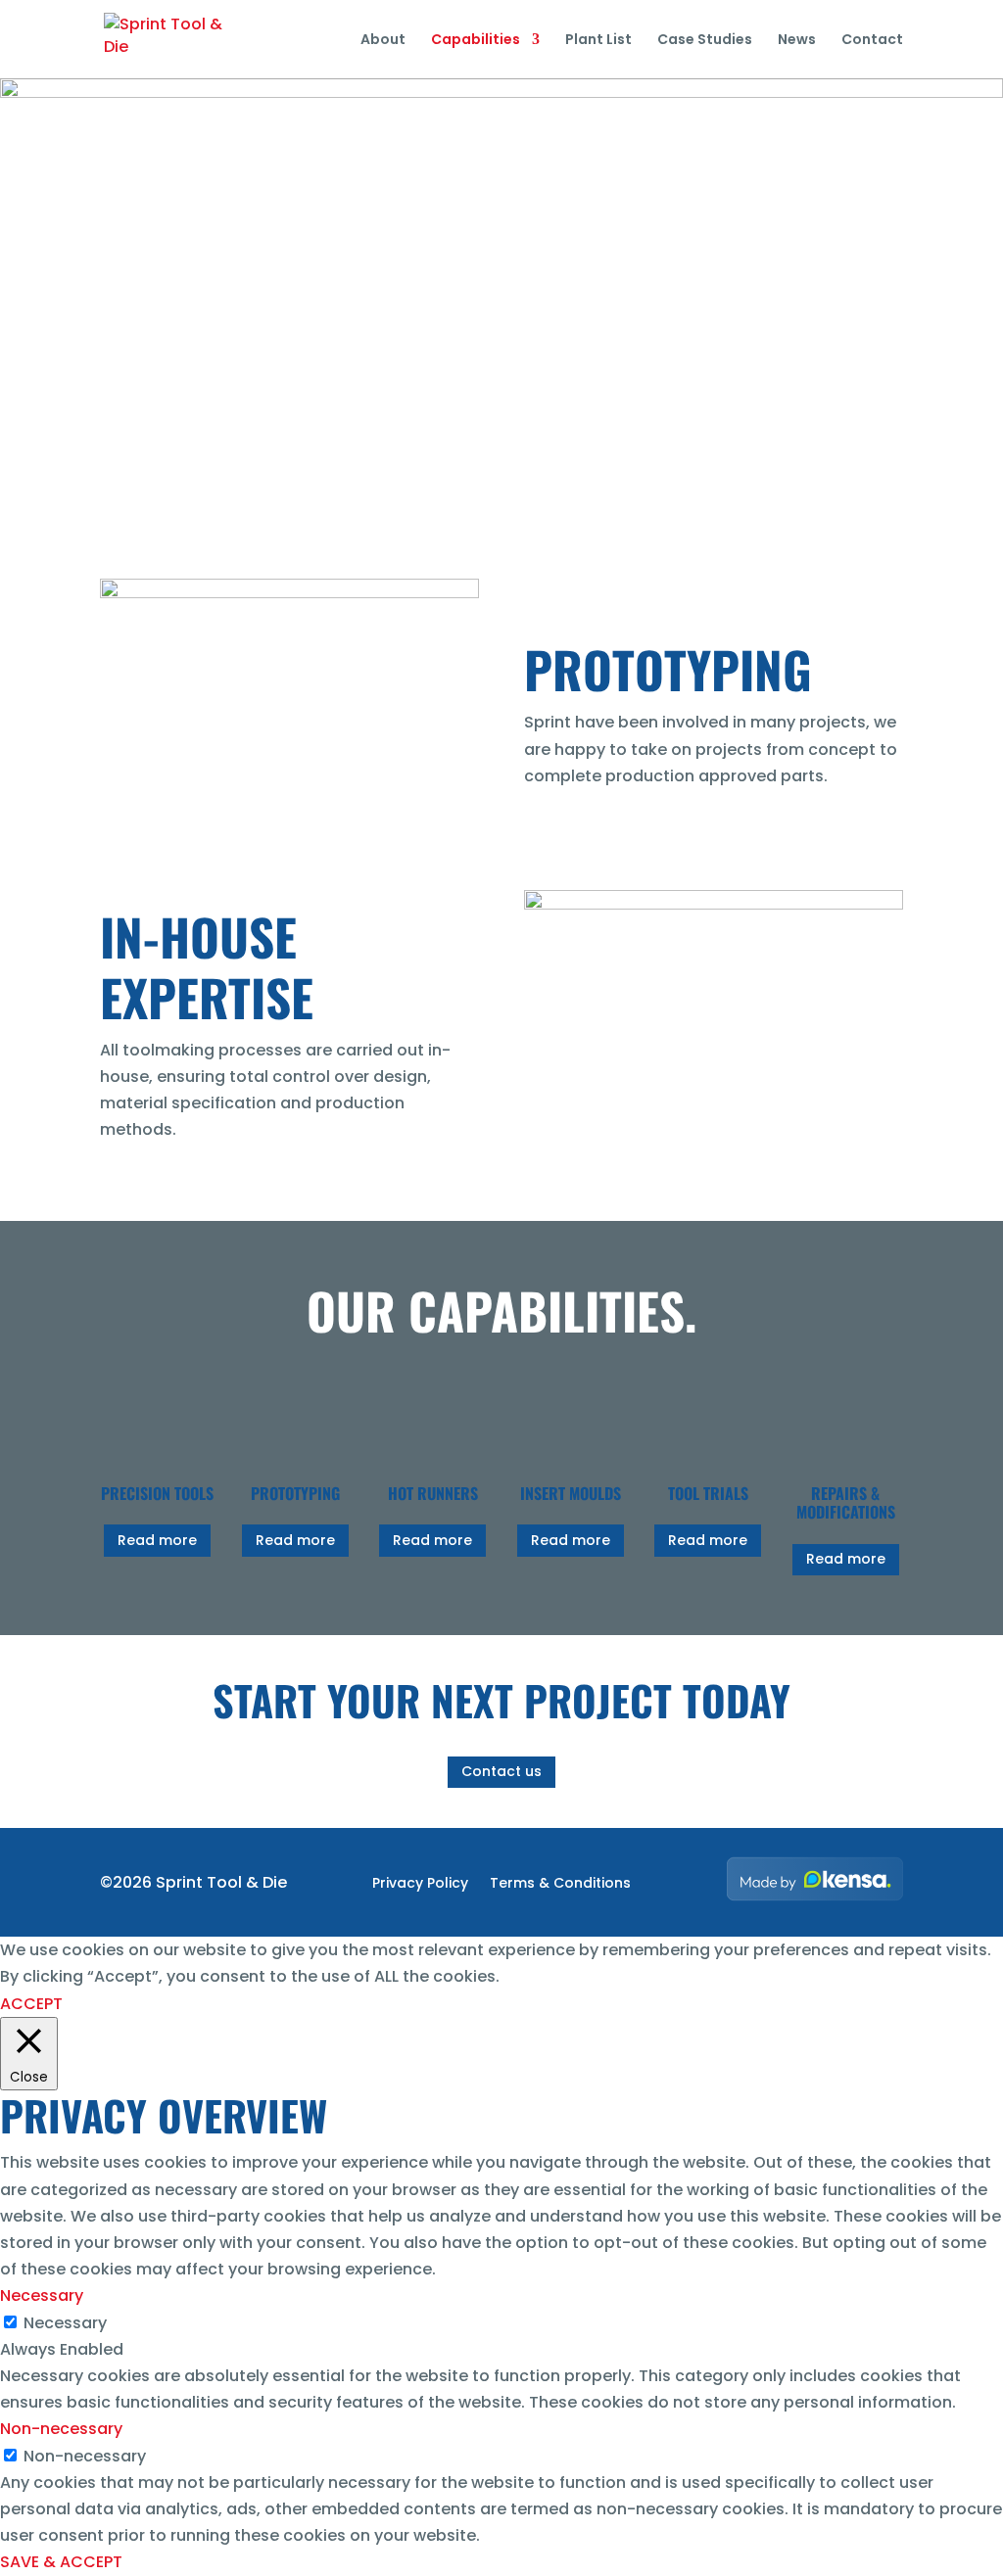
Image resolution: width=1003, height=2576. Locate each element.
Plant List (598, 41)
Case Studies (705, 41)
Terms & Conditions (560, 1884)
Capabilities (476, 41)
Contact (872, 41)
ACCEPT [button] (31, 2004)
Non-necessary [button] (61, 2429)
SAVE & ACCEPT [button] (61, 2562)
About (383, 41)
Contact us (501, 1771)
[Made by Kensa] (815, 1879)
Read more (157, 1540)
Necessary (65, 2323)
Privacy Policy (420, 1884)
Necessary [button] (42, 2295)
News (797, 41)
